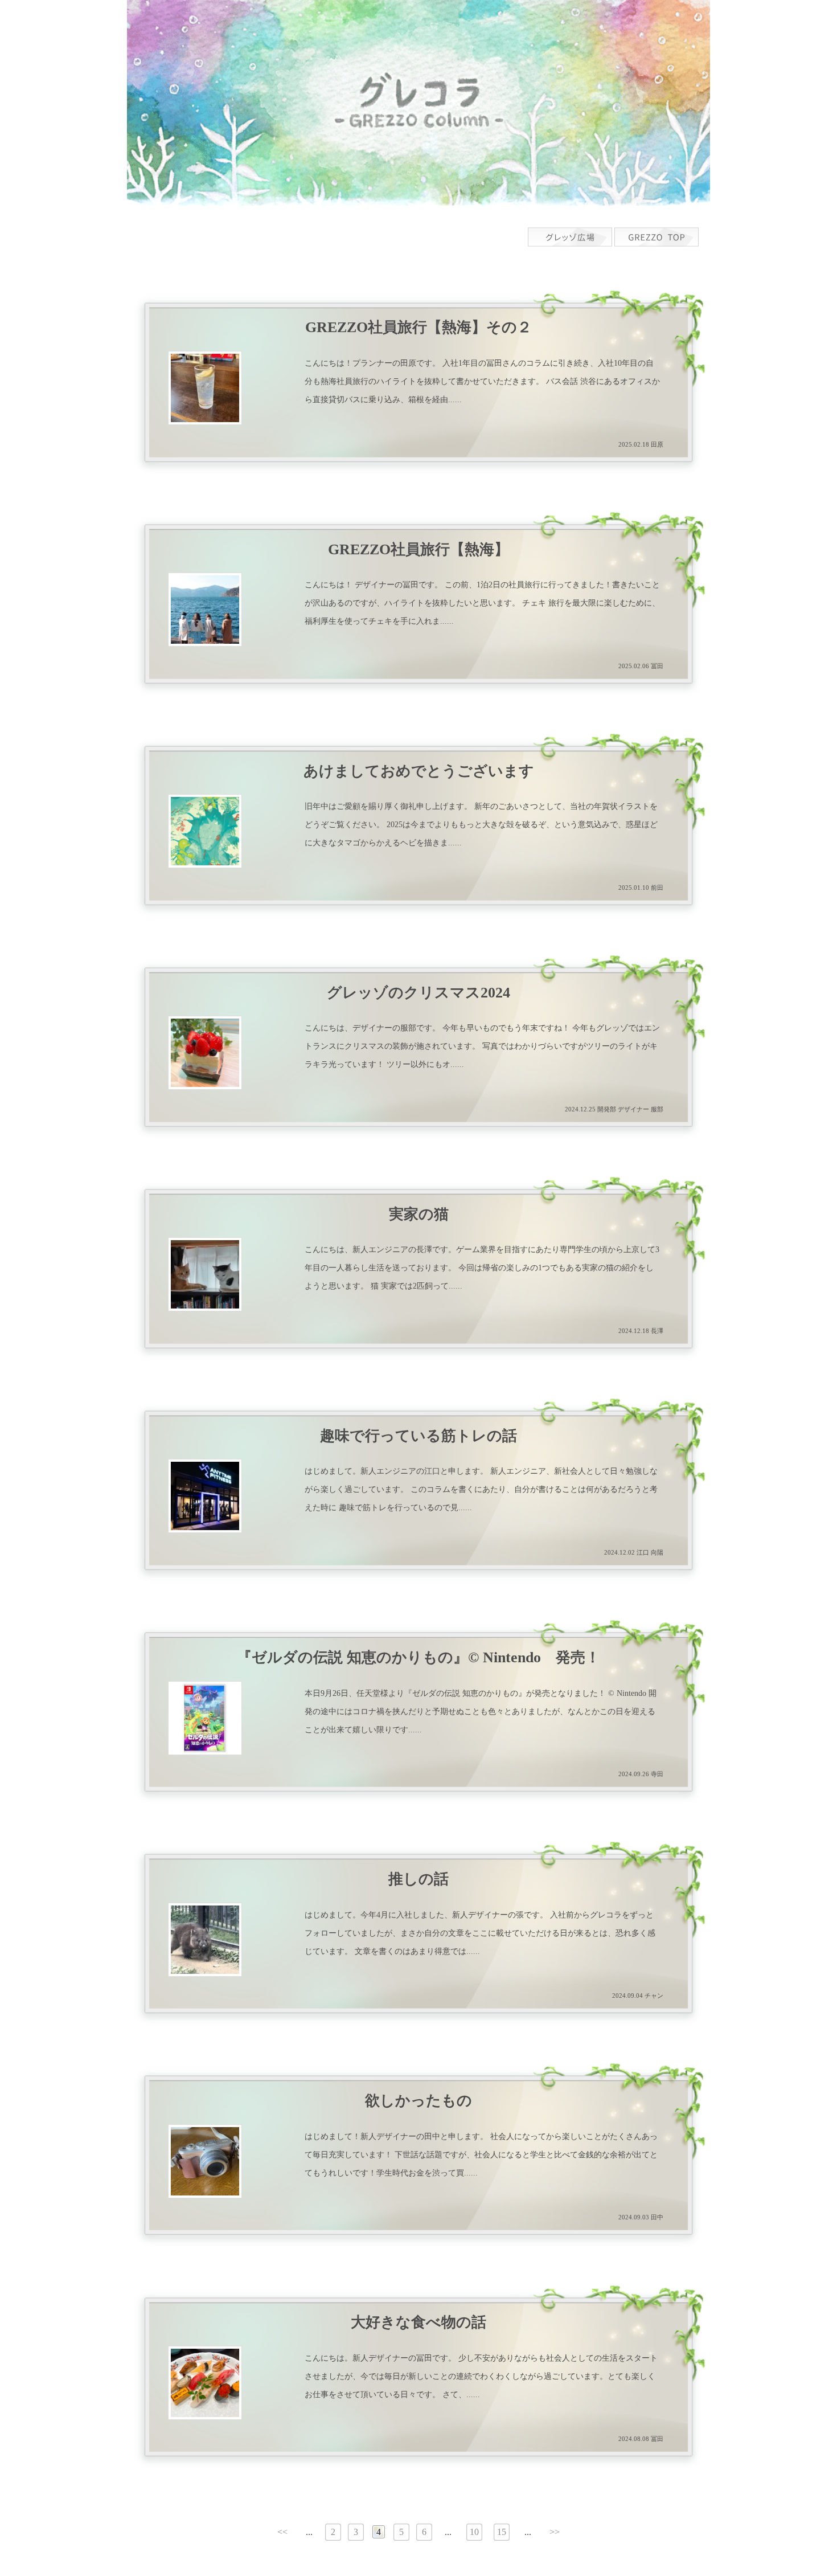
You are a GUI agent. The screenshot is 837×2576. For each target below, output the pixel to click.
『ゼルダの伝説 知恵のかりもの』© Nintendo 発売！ (419, 1658)
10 (474, 2532)
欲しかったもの (419, 2101)
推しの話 (419, 1879)
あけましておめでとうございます (419, 771)
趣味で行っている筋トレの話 (419, 1436)
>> (555, 2532)
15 (502, 2532)
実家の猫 (419, 1215)
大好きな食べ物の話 (419, 2323)
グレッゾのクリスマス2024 (419, 993)
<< (282, 2532)
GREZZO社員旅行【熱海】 (419, 550)
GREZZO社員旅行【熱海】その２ (419, 328)
